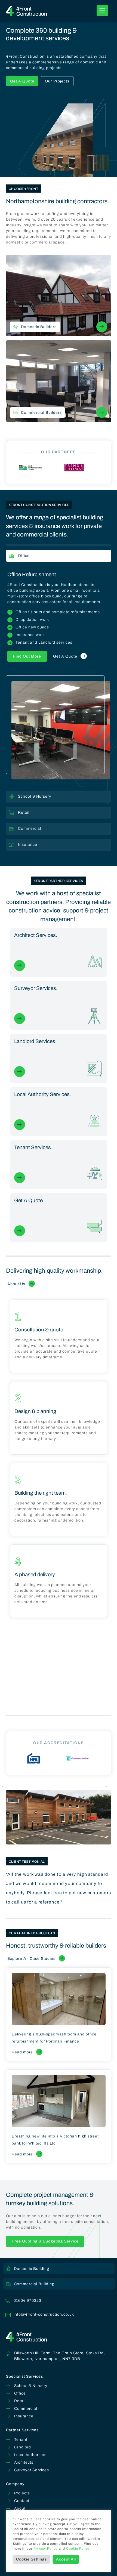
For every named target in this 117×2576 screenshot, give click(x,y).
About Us (16, 1284)
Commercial (26, 2409)
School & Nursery (31, 2386)
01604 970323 (27, 2301)
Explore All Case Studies (31, 1959)
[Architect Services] (20, 965)
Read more (22, 2052)
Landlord (23, 2447)
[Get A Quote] (59, 1218)
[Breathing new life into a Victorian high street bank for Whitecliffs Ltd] (59, 2101)
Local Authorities (30, 2455)
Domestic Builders (39, 327)
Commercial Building (34, 2284)
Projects (22, 2493)
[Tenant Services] (59, 1165)
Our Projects (57, 81)
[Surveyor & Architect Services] (59, 953)
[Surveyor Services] (59, 1006)
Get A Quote (22, 81)
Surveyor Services (32, 2470)
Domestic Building (32, 2269)
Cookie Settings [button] (31, 2559)
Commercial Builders (41, 413)
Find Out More (27, 656)
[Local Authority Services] (59, 1112)
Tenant (21, 2440)
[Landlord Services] (59, 1059)
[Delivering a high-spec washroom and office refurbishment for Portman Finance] (59, 1999)
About (20, 2508)
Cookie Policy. (78, 2549)
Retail (20, 2401)
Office (20, 2393)
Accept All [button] (66, 2559)
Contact (22, 2501)
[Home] (26, 11)
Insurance (24, 2416)
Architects (24, 2462)
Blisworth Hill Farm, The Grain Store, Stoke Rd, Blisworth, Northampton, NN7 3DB (60, 2356)
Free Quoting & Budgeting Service (45, 2241)
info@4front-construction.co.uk (44, 2314)
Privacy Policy (46, 2549)
